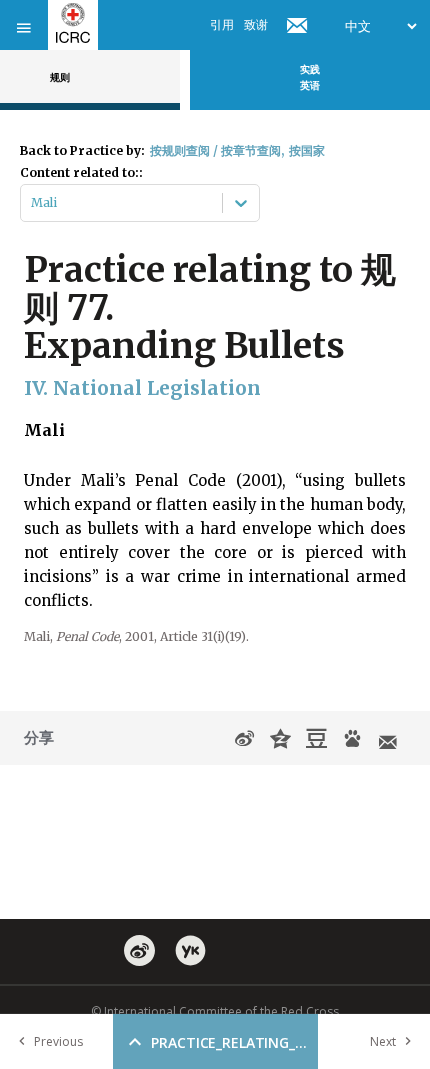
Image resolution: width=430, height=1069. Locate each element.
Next (383, 1041)
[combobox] (32, 203)
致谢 (256, 24)
